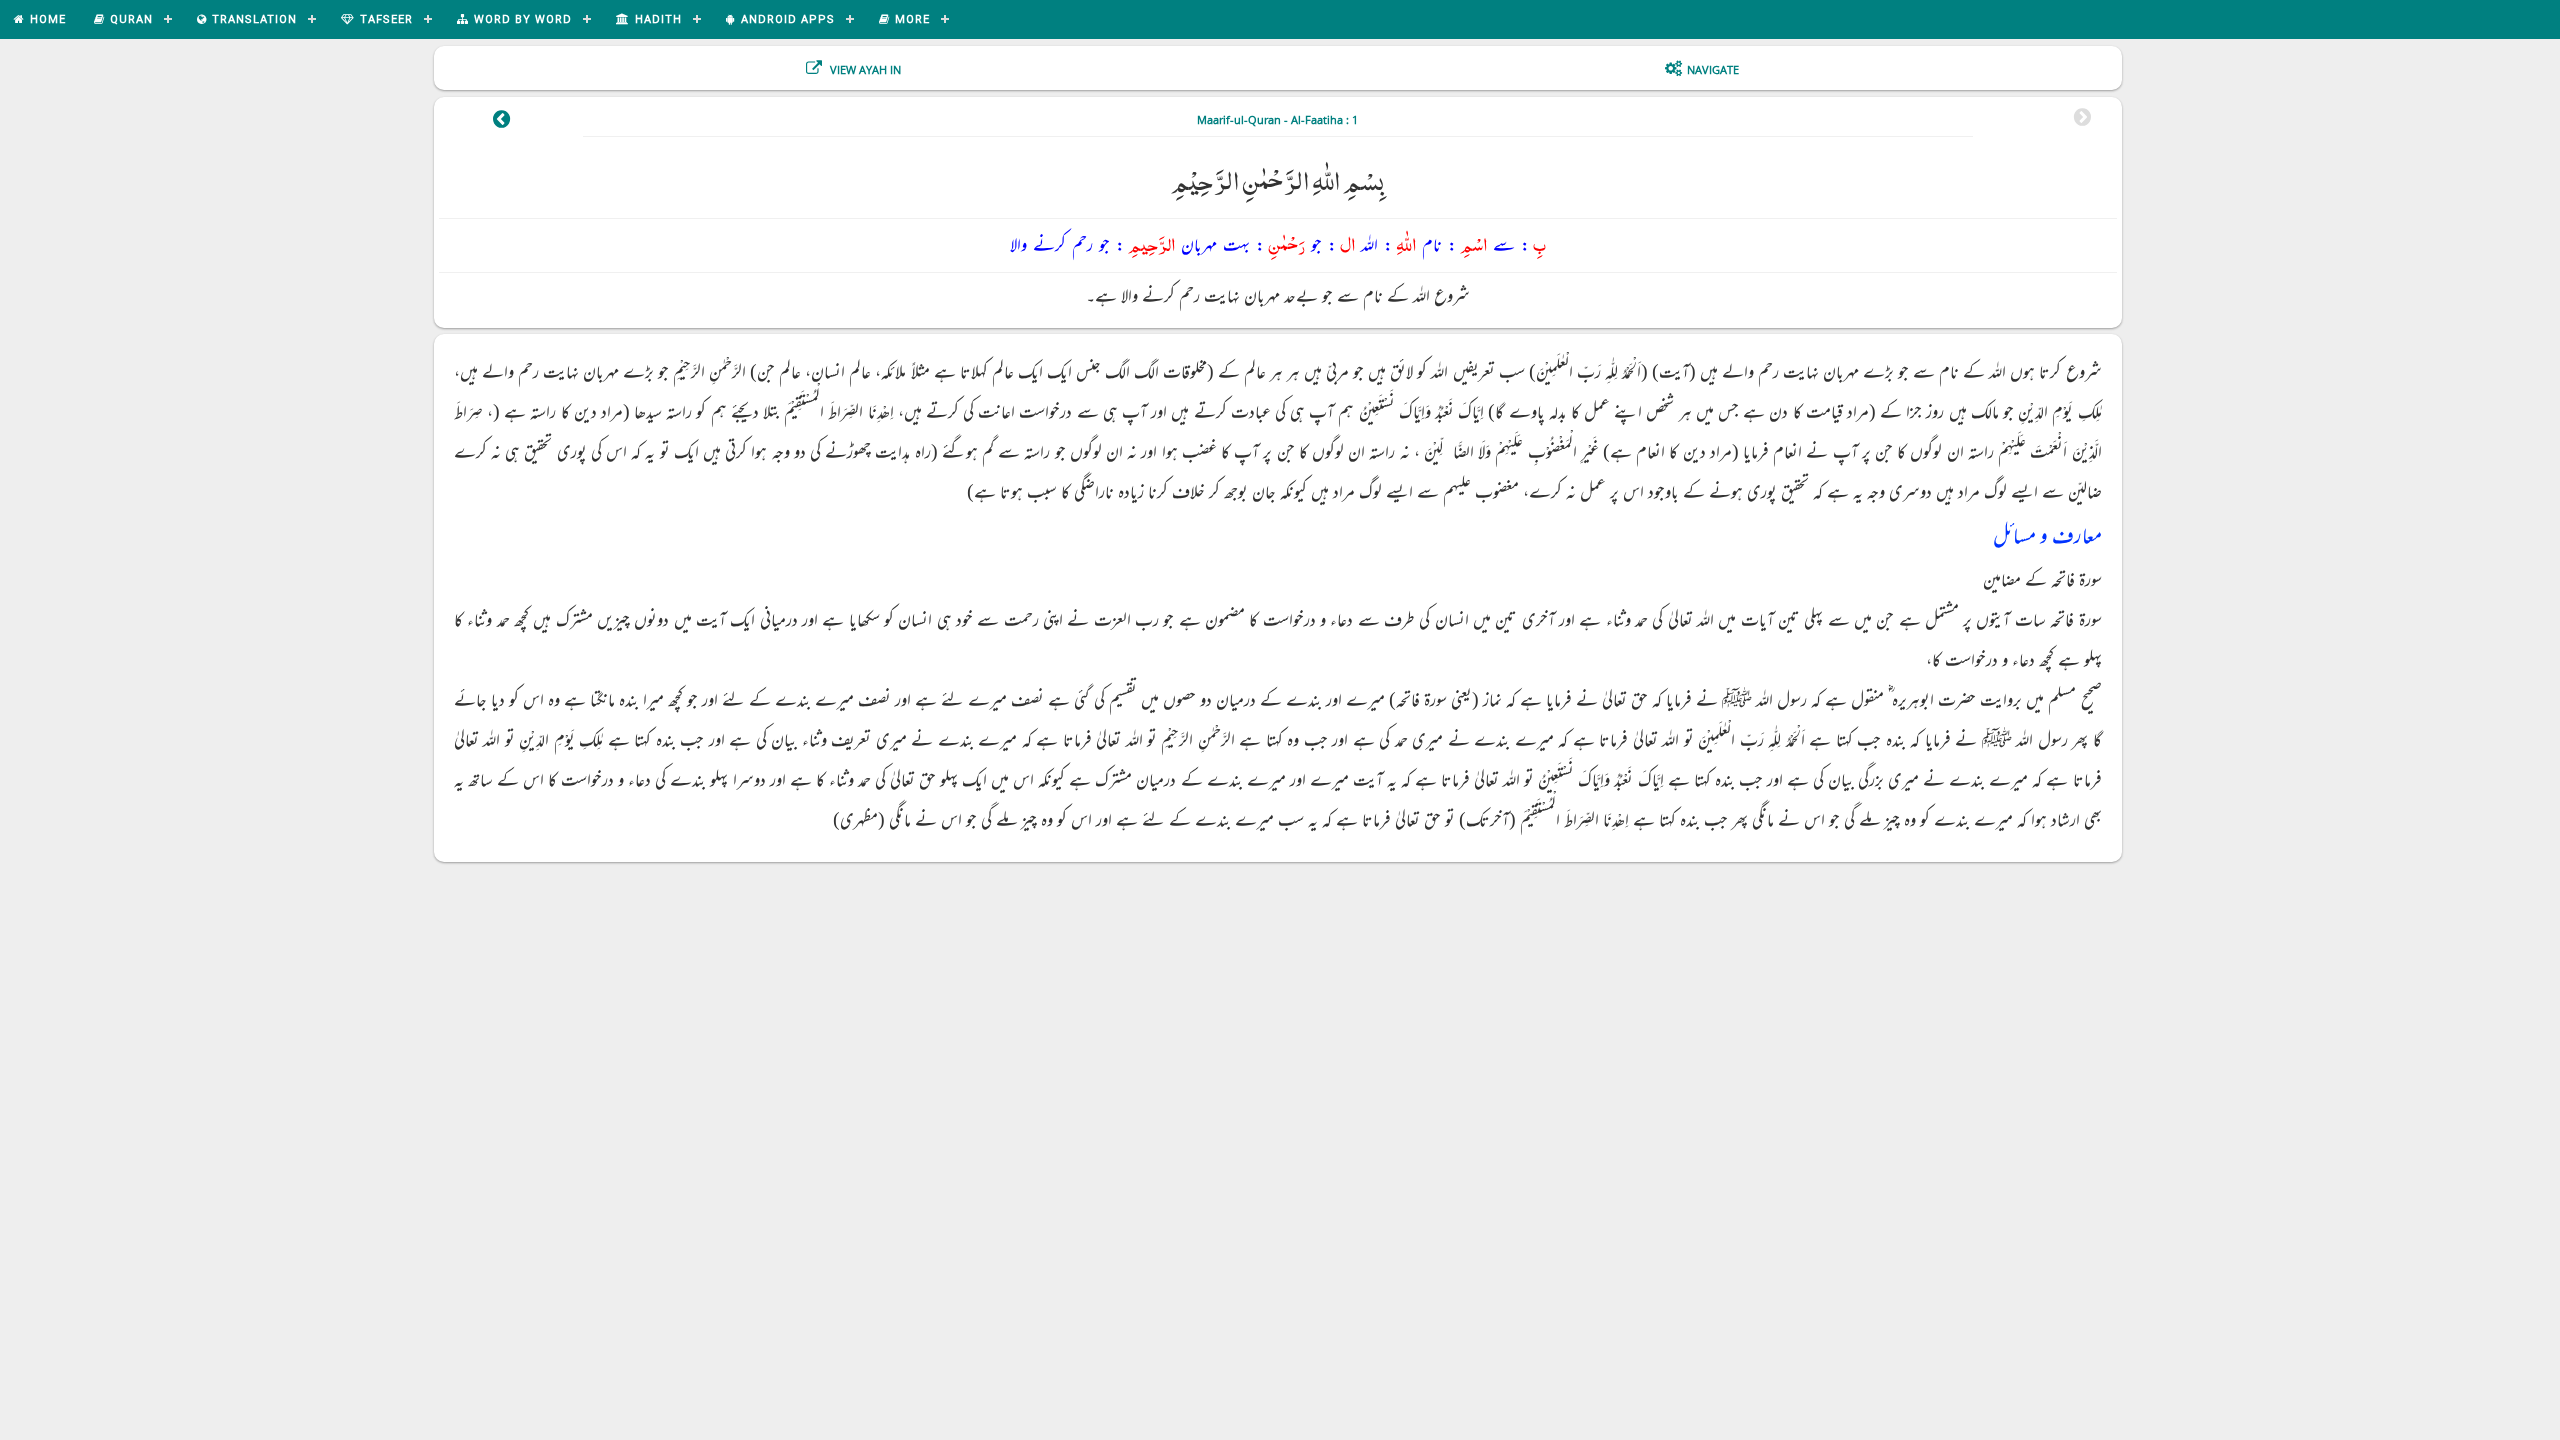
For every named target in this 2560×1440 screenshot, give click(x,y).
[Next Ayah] (501, 122)
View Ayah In (864, 69)
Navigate (1713, 69)
